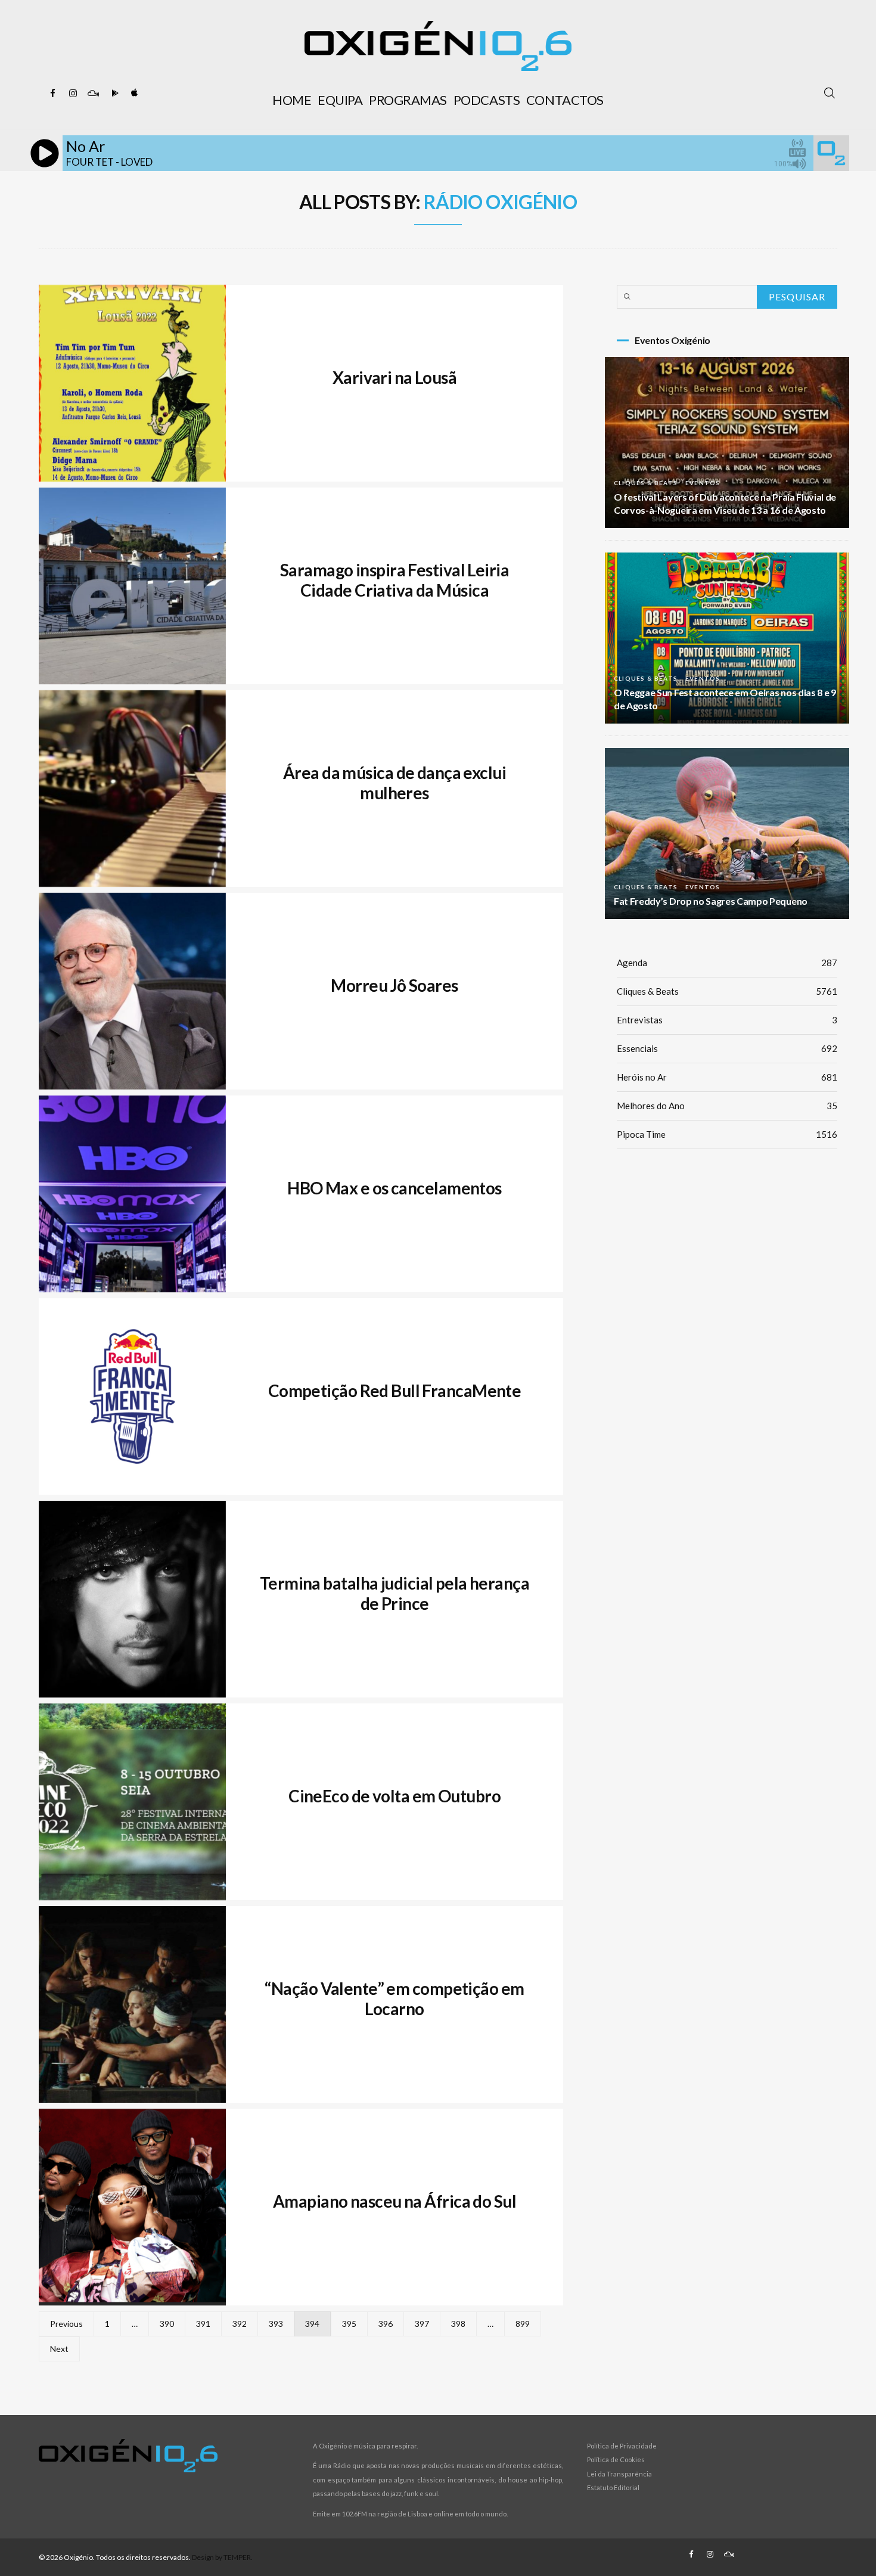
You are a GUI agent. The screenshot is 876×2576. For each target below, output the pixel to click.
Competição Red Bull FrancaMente (395, 1391)
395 (349, 2324)
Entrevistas (727, 1020)
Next (59, 2349)
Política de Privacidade (622, 2446)
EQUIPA (340, 100)
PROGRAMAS (408, 100)
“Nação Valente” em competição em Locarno (394, 1998)
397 (422, 2324)
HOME (292, 100)
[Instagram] (73, 94)
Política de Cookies (616, 2459)
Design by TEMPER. (222, 2557)
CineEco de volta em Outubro (394, 1796)
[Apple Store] (133, 94)
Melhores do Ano (727, 1106)
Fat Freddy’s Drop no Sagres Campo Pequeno (711, 901)
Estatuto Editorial (613, 2487)
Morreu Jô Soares (394, 985)
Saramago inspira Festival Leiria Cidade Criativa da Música (394, 580)
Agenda (727, 963)
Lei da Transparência (619, 2474)
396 (386, 2324)
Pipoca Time (727, 1134)
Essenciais (727, 1048)
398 (458, 2324)
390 (167, 2324)
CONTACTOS (565, 100)
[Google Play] (113, 94)
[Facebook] (52, 94)
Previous (66, 2324)
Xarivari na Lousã (394, 377)
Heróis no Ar (727, 1077)
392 (240, 2324)
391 (203, 2324)
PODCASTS (487, 100)
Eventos (703, 483)
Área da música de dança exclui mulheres (394, 783)
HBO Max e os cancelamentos (394, 1188)
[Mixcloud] (93, 94)
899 (523, 2324)
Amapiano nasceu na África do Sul (394, 2201)
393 (276, 2324)
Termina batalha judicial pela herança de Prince (394, 1593)
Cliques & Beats (646, 483)
